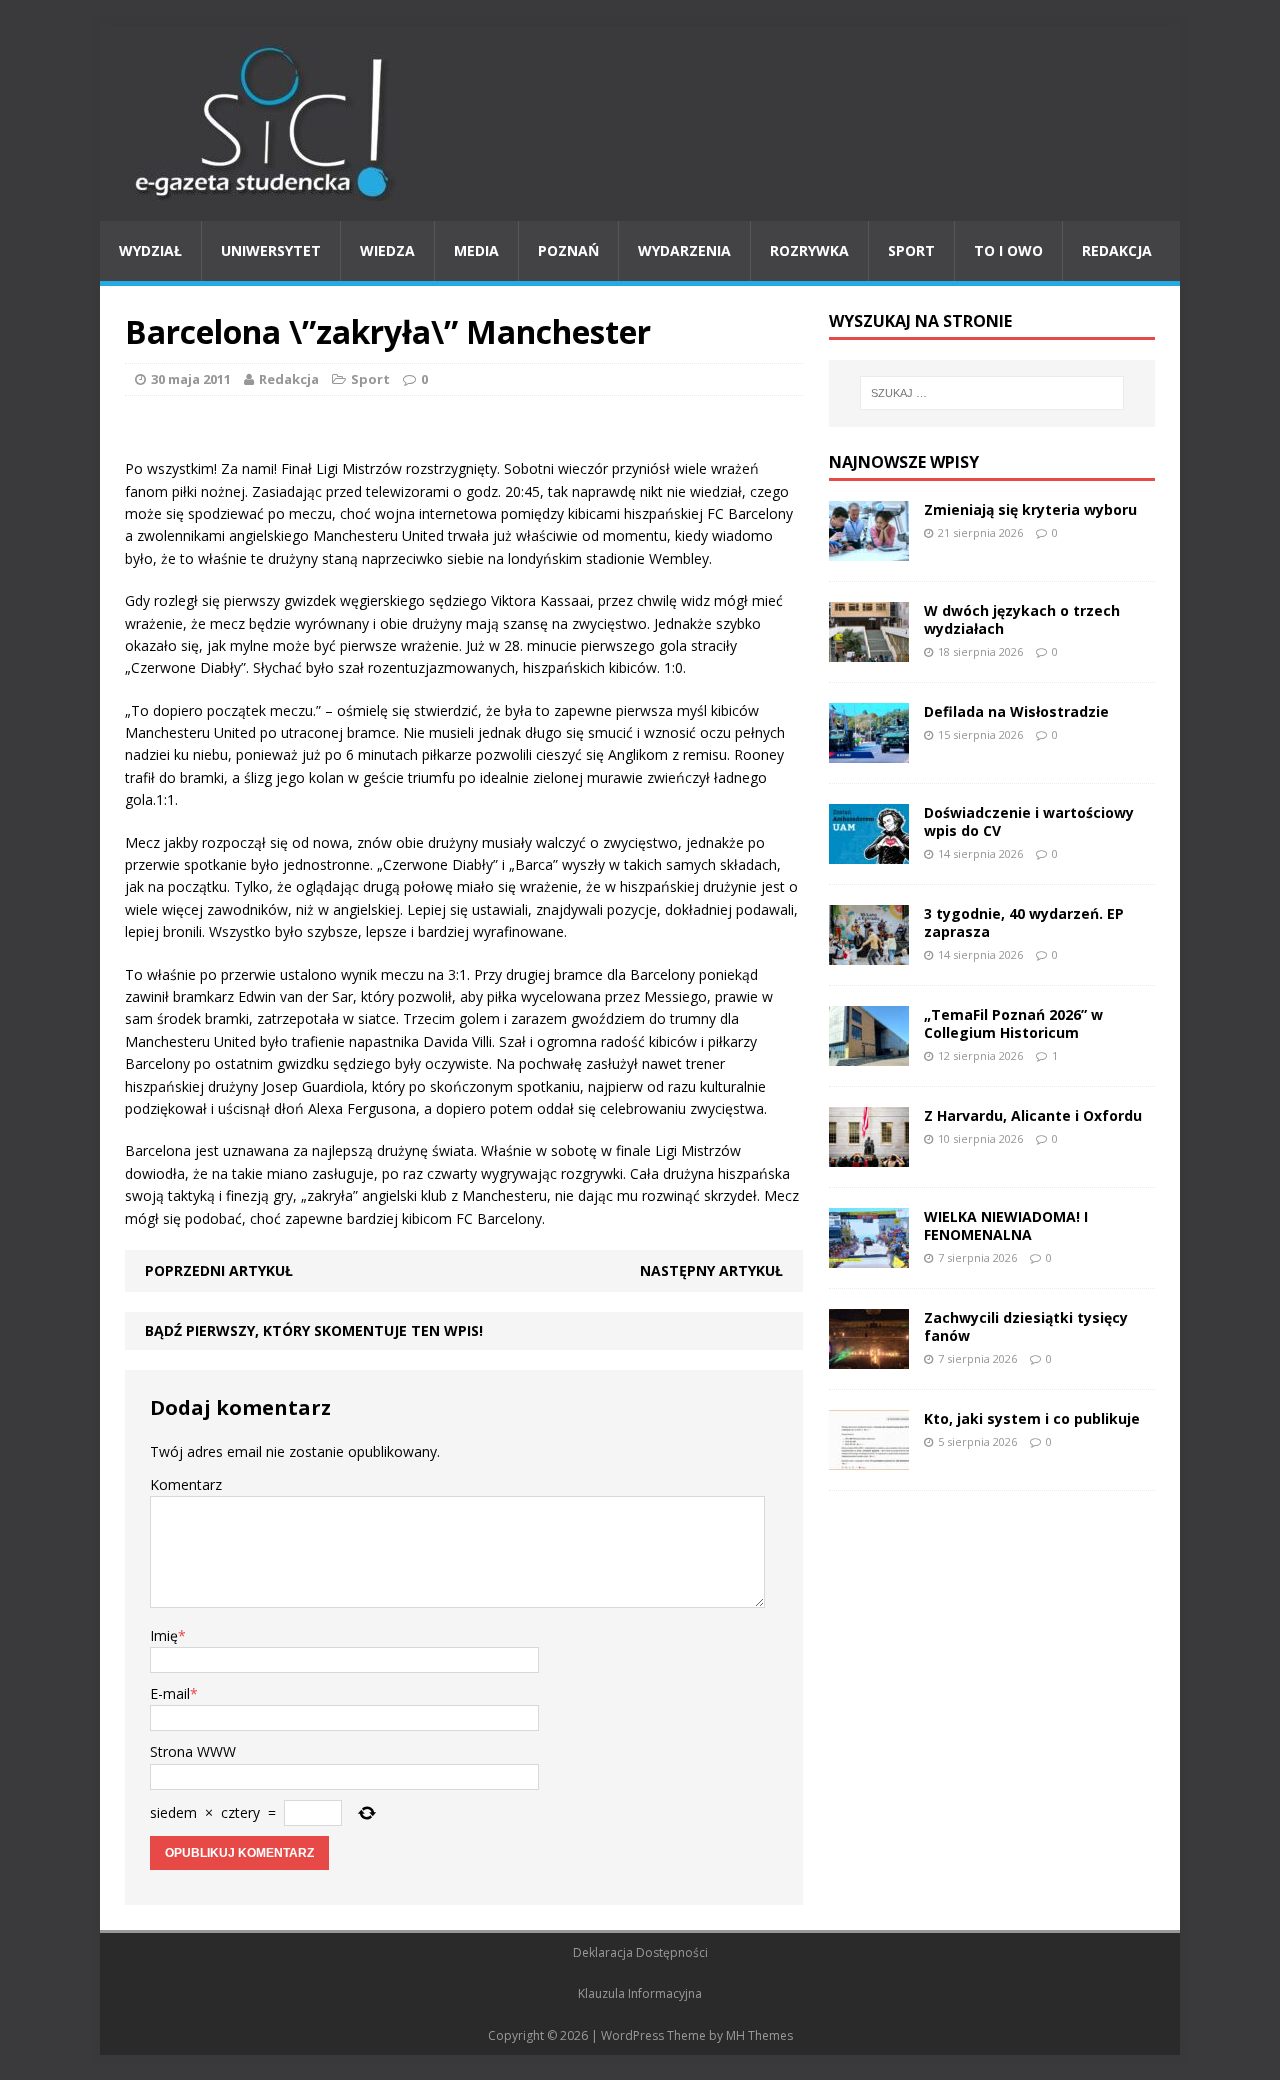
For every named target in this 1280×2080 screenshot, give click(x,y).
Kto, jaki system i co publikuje (1032, 1418)
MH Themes (759, 2035)
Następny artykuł (711, 1270)
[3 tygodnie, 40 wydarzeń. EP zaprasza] (869, 952)
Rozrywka (809, 250)
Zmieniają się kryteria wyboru (1030, 509)
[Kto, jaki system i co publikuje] (869, 1457)
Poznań (568, 250)
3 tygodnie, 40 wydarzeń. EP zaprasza (1024, 922)
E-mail (170, 1693)
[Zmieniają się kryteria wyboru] (869, 548)
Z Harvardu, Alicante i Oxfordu (1033, 1115)
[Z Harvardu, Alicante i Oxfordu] (869, 1154)
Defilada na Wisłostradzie (1016, 711)
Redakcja (1117, 250)
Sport (911, 250)
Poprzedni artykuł (219, 1270)
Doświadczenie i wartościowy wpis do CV (1029, 821)
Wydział (150, 250)
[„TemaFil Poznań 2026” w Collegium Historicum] (869, 1053)
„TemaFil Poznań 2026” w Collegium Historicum (1013, 1023)
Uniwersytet (271, 250)
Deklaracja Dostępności (640, 1952)
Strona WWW (193, 1751)
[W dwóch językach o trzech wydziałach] (869, 649)
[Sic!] (640, 123)
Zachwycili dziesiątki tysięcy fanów (1026, 1326)
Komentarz (186, 1484)
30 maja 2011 (191, 379)
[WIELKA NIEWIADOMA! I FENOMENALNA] (869, 1255)
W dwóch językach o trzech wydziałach (1022, 619)
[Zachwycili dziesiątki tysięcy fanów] (869, 1356)
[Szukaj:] (992, 393)
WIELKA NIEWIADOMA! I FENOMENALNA (1006, 1225)
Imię (164, 1635)
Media (476, 250)
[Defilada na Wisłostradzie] (869, 750)
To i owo (1008, 250)
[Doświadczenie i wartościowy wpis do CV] (869, 851)
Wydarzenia (684, 250)
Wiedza (387, 250)
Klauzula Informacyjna (640, 1993)
